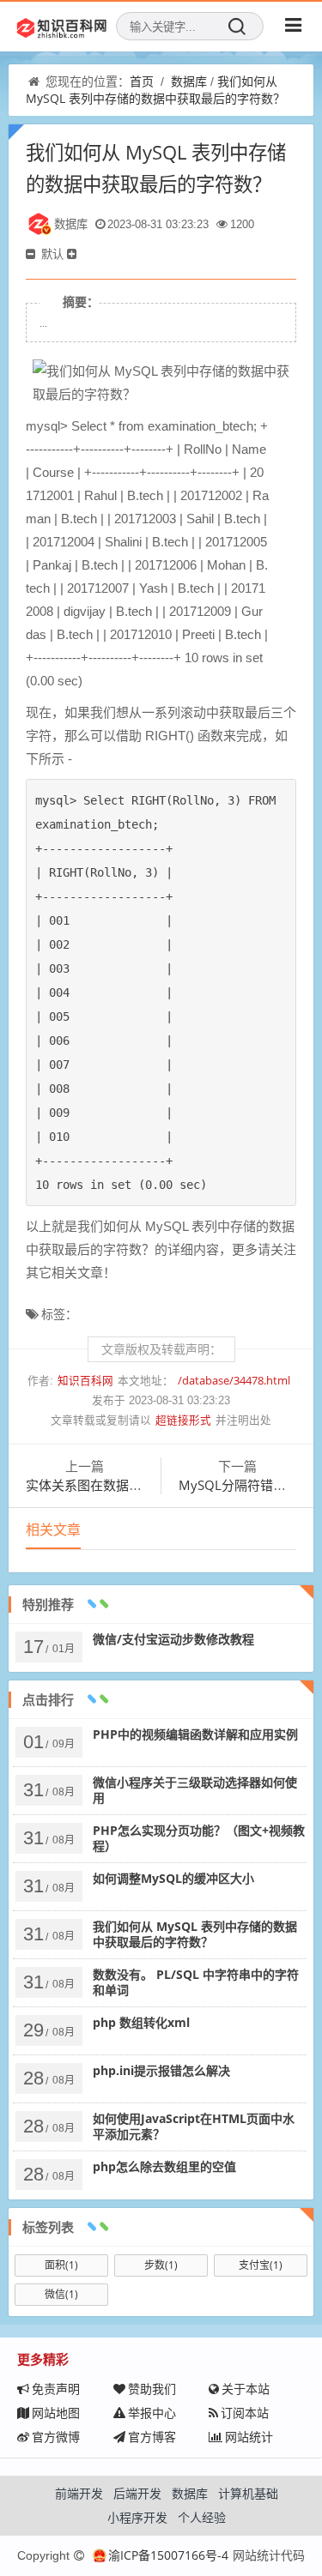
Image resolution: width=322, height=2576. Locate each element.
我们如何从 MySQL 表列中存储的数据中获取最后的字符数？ (155, 90)
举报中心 (152, 2413)
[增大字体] (73, 254)
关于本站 (246, 2389)
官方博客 (152, 2437)
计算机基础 (248, 2493)
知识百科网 (85, 1381)
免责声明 (56, 2389)
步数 (161, 2265)
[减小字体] (32, 254)
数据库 (189, 81)
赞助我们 (152, 2389)
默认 (52, 254)
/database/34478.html (234, 1381)
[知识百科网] (62, 27)
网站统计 (249, 2437)
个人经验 (202, 2517)
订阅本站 (245, 2413)
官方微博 (56, 2437)
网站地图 (56, 2413)
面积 (61, 2265)
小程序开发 (137, 2517)
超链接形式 (183, 1420)
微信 (61, 2294)
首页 (142, 81)
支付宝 (261, 2265)
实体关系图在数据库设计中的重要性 (129, 1485)
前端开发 (79, 2493)
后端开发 (137, 2493)
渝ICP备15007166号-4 (168, 2555)
